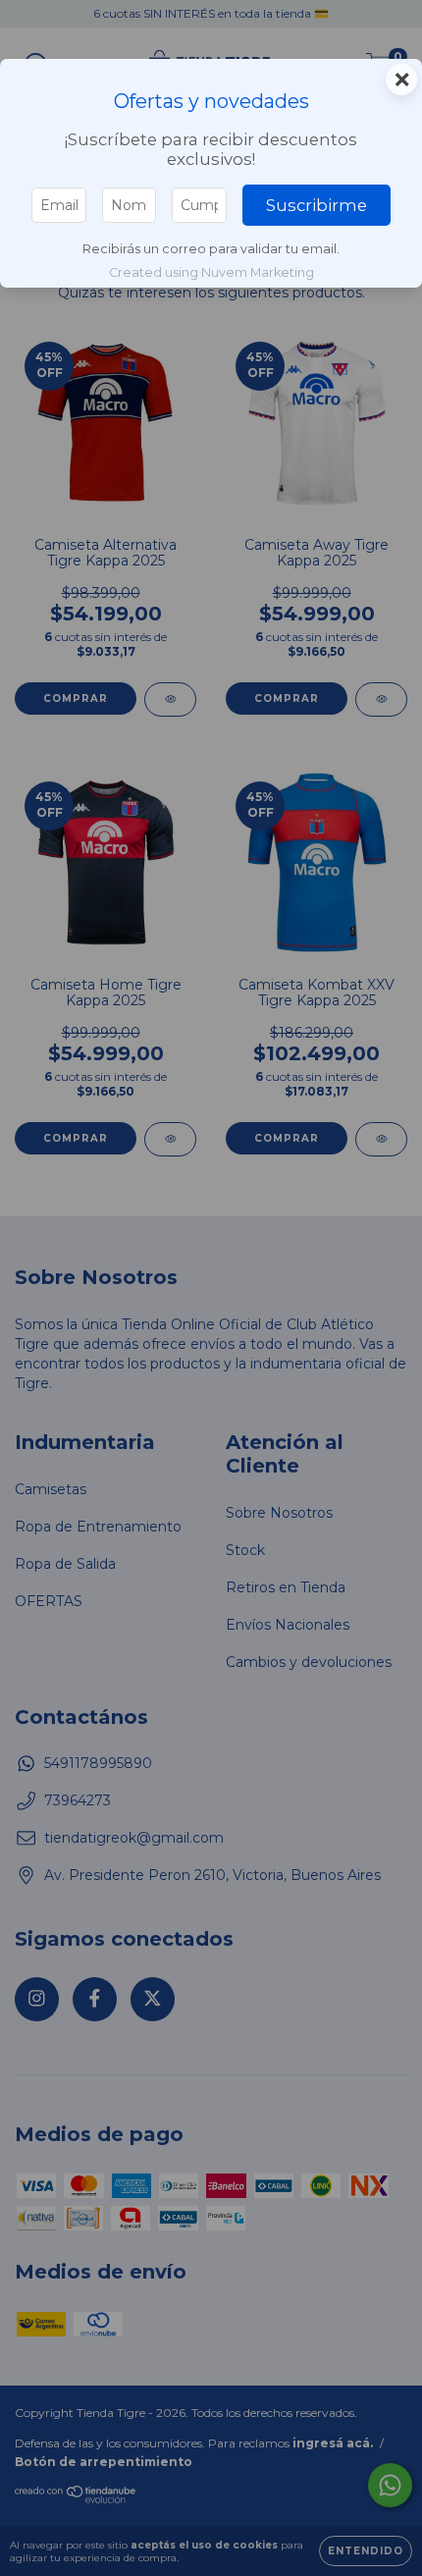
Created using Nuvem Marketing (211, 272)
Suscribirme (316, 205)
